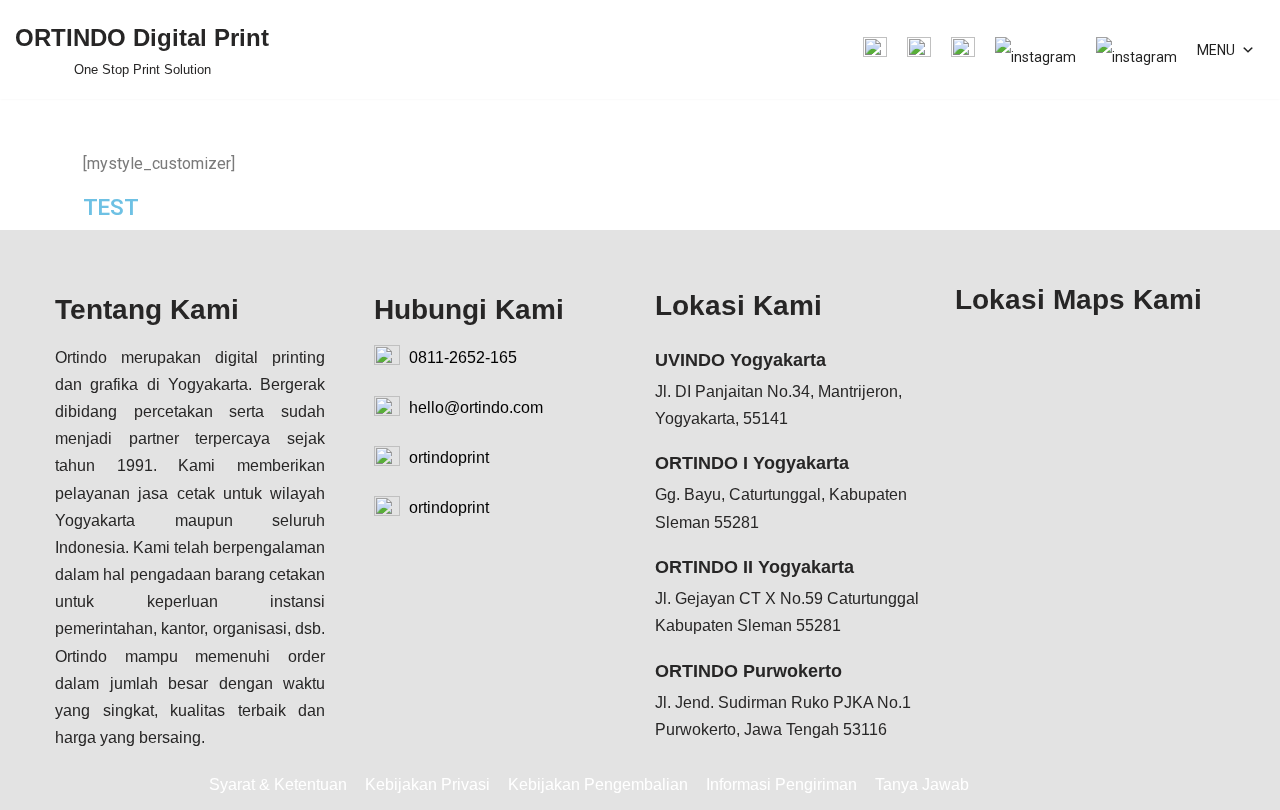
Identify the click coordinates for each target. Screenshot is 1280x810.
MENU (1216, 50)
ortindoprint (447, 457)
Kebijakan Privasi (427, 784)
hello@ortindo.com (474, 407)
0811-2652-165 (461, 357)
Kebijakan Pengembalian (598, 784)
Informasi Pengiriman (781, 784)
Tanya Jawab (922, 784)
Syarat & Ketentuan (278, 784)
